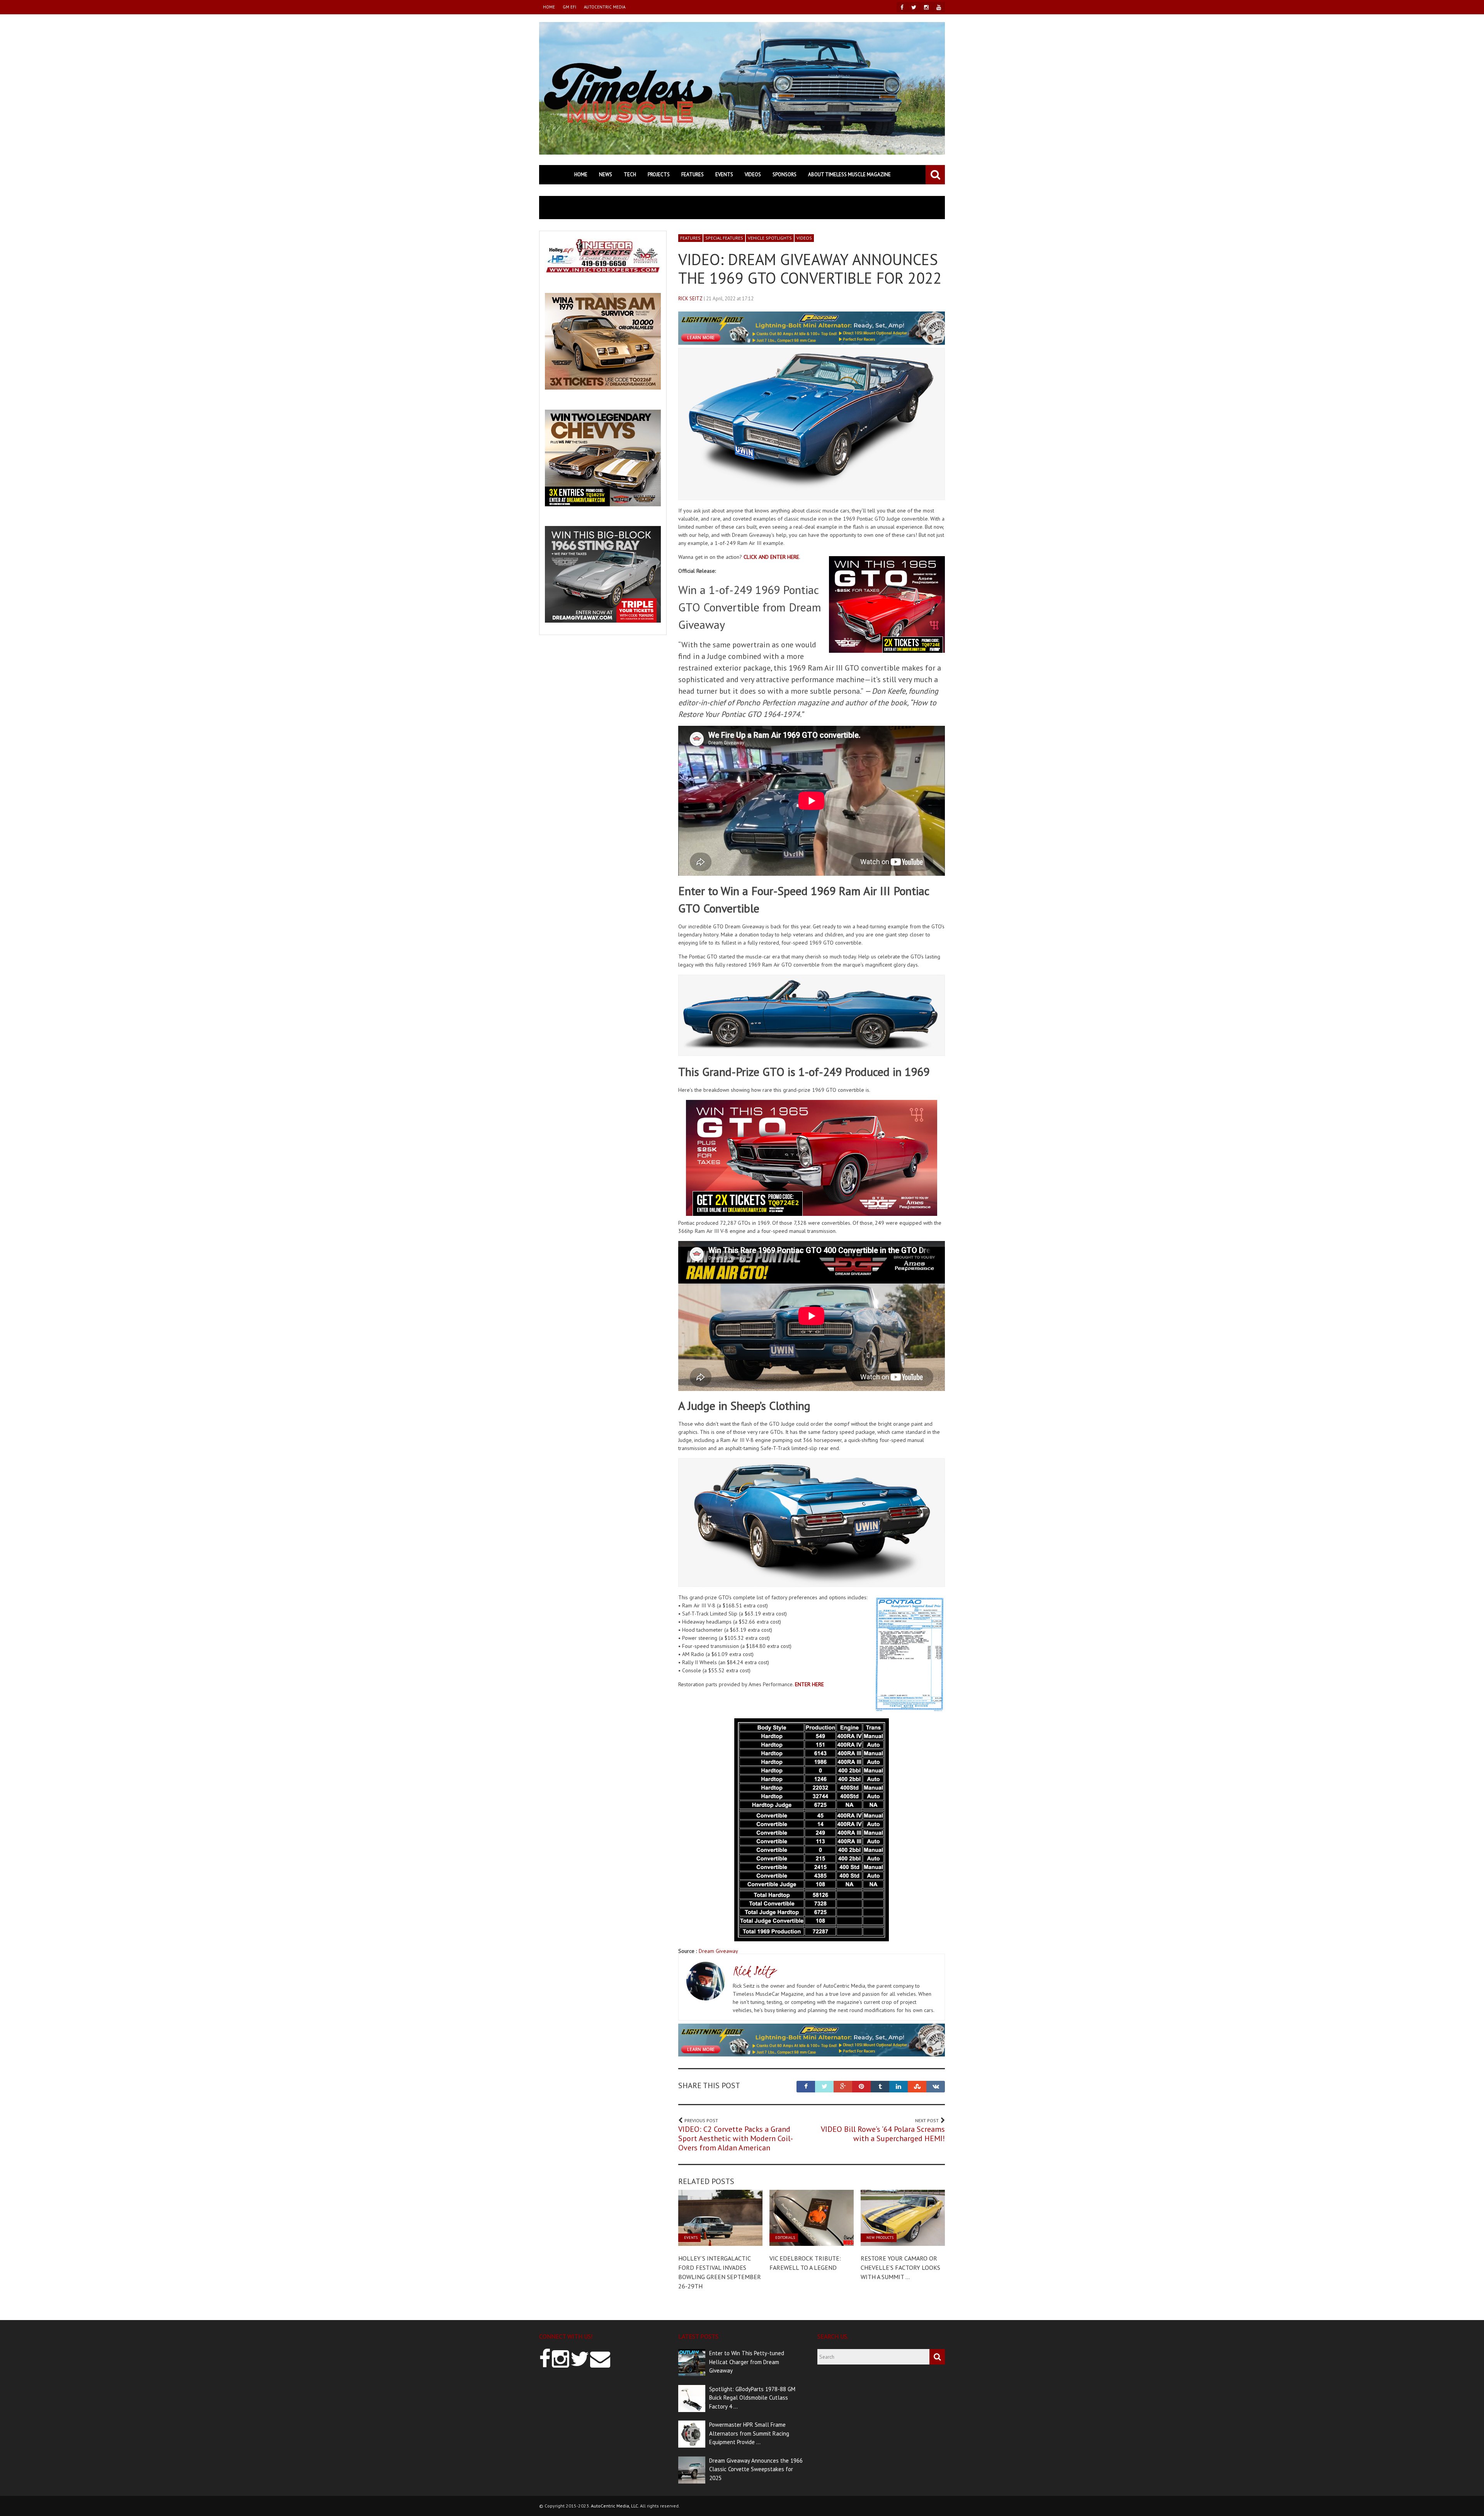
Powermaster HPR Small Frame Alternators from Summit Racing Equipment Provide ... (749, 2433)
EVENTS (724, 174)
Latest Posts (698, 2336)
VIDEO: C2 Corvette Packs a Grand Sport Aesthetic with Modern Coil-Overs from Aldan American (736, 2138)
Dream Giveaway (718, 1951)
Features (693, 174)
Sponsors (785, 174)
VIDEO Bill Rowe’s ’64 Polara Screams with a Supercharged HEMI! (883, 2134)
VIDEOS (753, 174)
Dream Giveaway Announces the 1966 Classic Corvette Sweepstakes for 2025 (756, 2469)
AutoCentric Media (605, 7)
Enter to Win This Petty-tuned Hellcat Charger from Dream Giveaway (747, 2362)
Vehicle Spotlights (770, 238)
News (606, 174)
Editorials (785, 2238)
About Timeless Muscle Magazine (849, 174)
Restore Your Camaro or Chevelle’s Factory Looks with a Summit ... (900, 2267)
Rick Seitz (690, 299)
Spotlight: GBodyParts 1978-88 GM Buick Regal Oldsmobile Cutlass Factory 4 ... (752, 2398)
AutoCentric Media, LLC (614, 2506)
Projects (659, 174)
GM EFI (569, 7)
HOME (549, 7)
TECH (630, 174)
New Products (880, 2238)
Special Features (724, 238)
